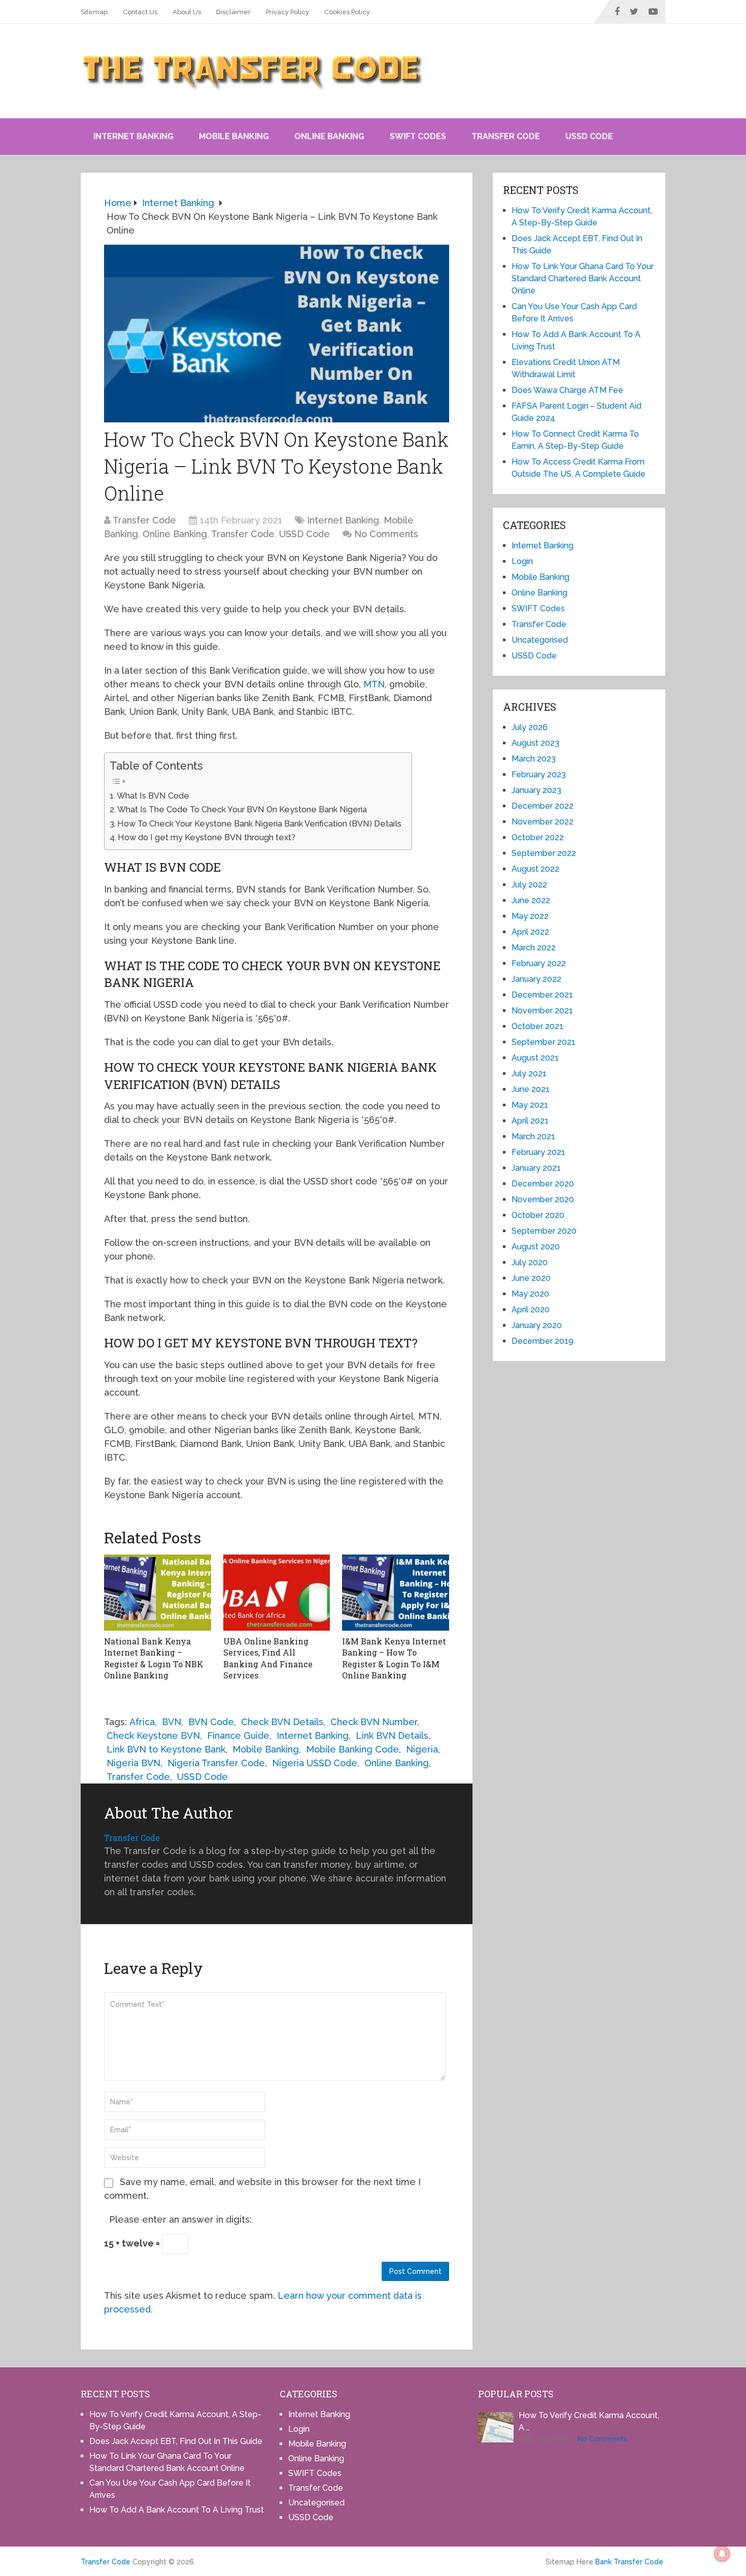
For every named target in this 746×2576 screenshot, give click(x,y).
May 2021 (530, 1105)
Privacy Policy (287, 12)
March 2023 (534, 759)
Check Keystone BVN (153, 1736)
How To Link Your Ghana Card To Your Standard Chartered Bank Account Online (583, 278)
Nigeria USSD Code (315, 1763)
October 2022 (538, 837)
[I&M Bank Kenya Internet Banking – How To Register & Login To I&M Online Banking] (396, 1593)
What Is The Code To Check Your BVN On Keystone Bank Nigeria (242, 810)
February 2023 (539, 774)
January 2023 (536, 790)
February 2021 (538, 1152)
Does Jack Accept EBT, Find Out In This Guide (176, 2441)
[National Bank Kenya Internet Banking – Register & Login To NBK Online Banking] (158, 1593)
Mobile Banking (234, 136)
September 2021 (544, 1042)
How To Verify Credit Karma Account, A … (589, 2421)
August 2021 (535, 1058)
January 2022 (536, 979)
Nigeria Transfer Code (216, 1763)
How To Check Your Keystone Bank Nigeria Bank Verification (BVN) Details (259, 824)
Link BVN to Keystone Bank (166, 1749)
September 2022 (544, 853)
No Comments (386, 534)
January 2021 (536, 1168)
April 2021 (530, 1121)
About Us (187, 12)
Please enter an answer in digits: (180, 2219)
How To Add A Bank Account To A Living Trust (177, 2510)
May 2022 (530, 916)
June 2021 (531, 1089)
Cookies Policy (347, 12)
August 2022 (535, 869)
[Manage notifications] (722, 2554)
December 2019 (542, 1341)
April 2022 (530, 932)
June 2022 (531, 900)
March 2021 (533, 1136)
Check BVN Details (282, 1722)
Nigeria (422, 1749)
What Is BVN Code (153, 796)
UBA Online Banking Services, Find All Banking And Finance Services (268, 1658)
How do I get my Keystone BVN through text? (207, 837)
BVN (172, 1722)
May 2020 (530, 1294)
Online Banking (329, 136)
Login (522, 561)
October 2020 (538, 1215)
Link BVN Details (392, 1736)
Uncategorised (540, 640)
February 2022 (539, 963)
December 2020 (543, 1184)
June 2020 (531, 1278)
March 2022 (534, 948)
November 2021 (542, 1011)
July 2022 (529, 885)
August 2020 (536, 1247)
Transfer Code (506, 136)
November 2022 (542, 822)
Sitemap (94, 12)
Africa (142, 1722)
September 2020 (544, 1231)
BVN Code (211, 1722)
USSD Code (589, 136)
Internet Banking (133, 136)
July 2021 (529, 1074)
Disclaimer (233, 12)
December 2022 (542, 806)
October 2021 (537, 1026)
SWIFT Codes (418, 136)
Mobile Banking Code (352, 1749)
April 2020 (531, 1310)
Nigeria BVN (133, 1763)
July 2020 (530, 1262)
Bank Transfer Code (629, 2562)
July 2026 (530, 727)
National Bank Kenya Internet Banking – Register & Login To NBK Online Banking (154, 1658)
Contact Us (140, 12)
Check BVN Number (374, 1722)
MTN (374, 684)
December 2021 (542, 995)
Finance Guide (238, 1736)
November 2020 (543, 1199)
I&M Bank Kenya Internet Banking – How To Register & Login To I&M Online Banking (394, 1658)
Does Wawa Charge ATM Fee (567, 390)
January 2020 (537, 1325)
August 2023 (535, 743)
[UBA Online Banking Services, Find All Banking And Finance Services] (277, 1593)
